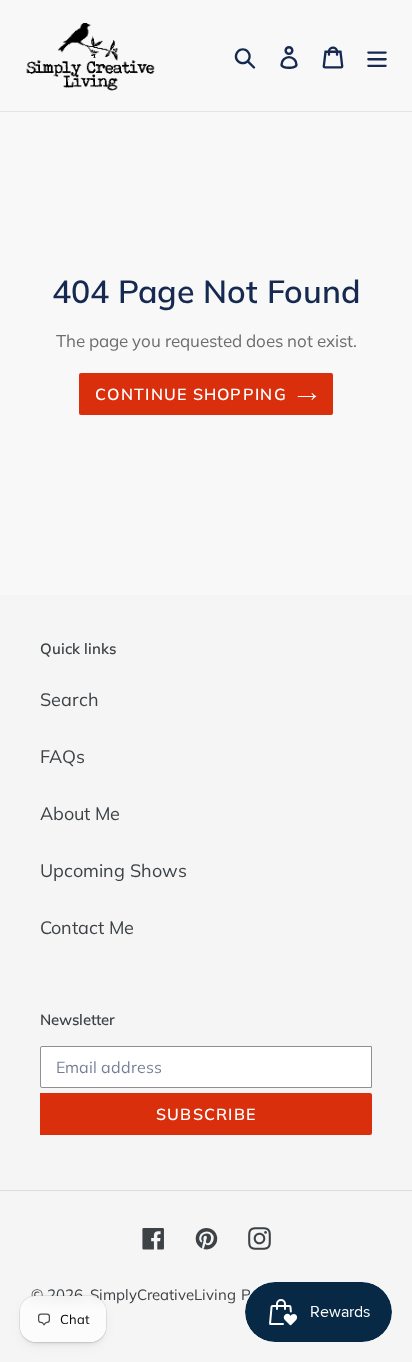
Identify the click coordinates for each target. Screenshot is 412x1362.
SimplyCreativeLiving (163, 1294)
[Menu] (377, 55)
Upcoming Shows (113, 870)
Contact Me (87, 927)
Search (69, 699)
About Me (80, 813)
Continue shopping (191, 394)
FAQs (62, 756)
